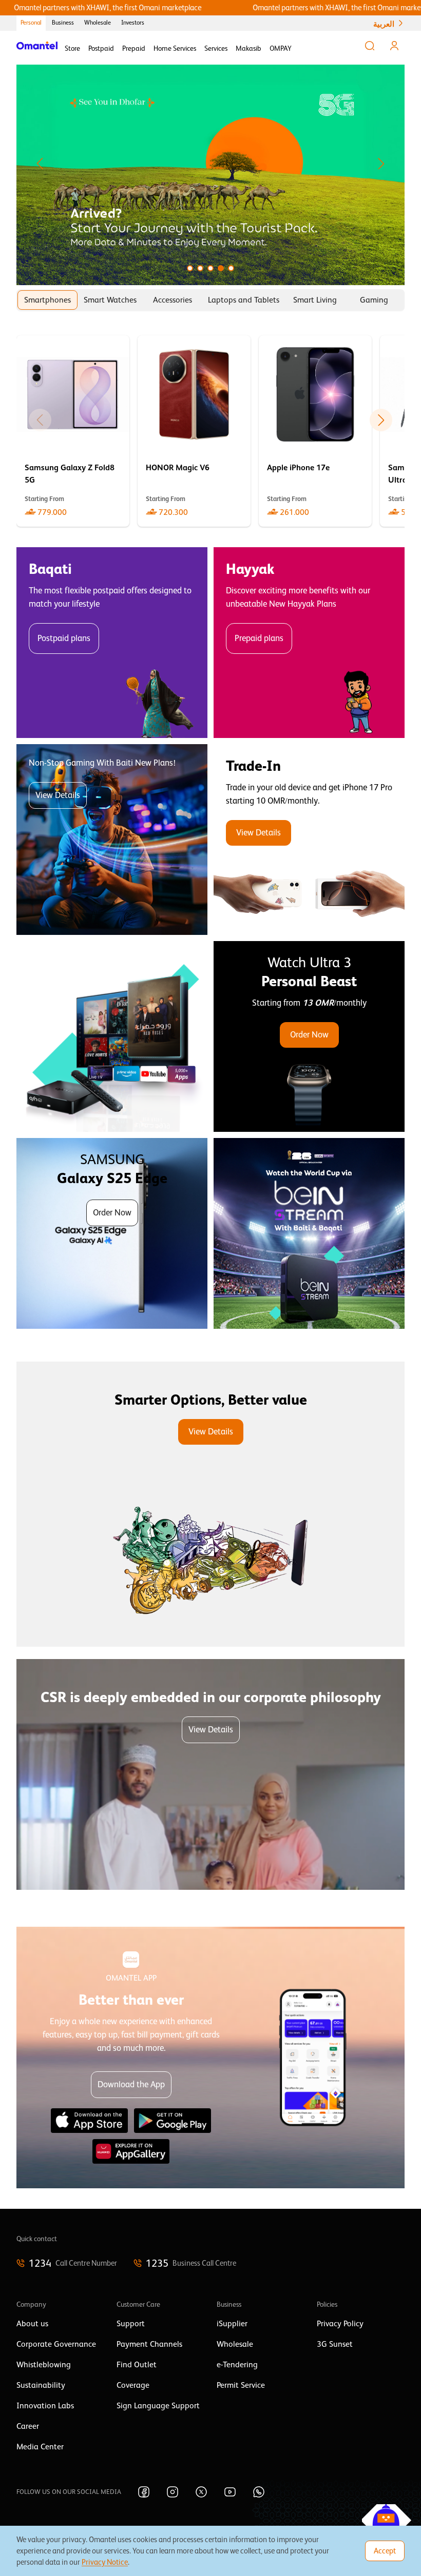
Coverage (133, 2385)
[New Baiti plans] (112, 840)
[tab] (47, 300)
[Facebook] (144, 2492)
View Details (58, 795)
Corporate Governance (56, 2344)
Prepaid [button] (134, 48)
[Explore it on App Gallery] (131, 2151)
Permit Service (241, 2385)
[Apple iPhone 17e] (315, 431)
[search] (370, 46)
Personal (31, 23)
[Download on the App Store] (89, 2121)
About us (32, 2324)
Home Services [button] (175, 48)
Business (63, 23)
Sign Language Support (158, 2406)
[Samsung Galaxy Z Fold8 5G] (73, 431)
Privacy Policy (340, 2324)
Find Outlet (137, 2365)
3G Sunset (335, 2344)
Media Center (40, 2447)
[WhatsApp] (259, 2492)
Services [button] (216, 48)
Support (131, 2324)
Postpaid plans (64, 638)
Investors (133, 23)
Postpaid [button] (101, 48)
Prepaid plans (259, 638)
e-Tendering (237, 2365)
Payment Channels (149, 2344)
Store (72, 48)
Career (28, 2426)
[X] (201, 2492)
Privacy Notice (105, 2562)
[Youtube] (230, 2492)
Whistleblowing (44, 2365)
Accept (385, 2551)
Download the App (131, 2084)
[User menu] (394, 46)
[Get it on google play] (173, 2121)
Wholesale (98, 23)
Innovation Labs (45, 2406)
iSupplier (232, 2324)
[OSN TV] (112, 1036)
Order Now (309, 1035)
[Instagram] (173, 2492)
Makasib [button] (248, 48)
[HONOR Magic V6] (194, 431)
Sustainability (41, 2385)
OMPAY (281, 48)
